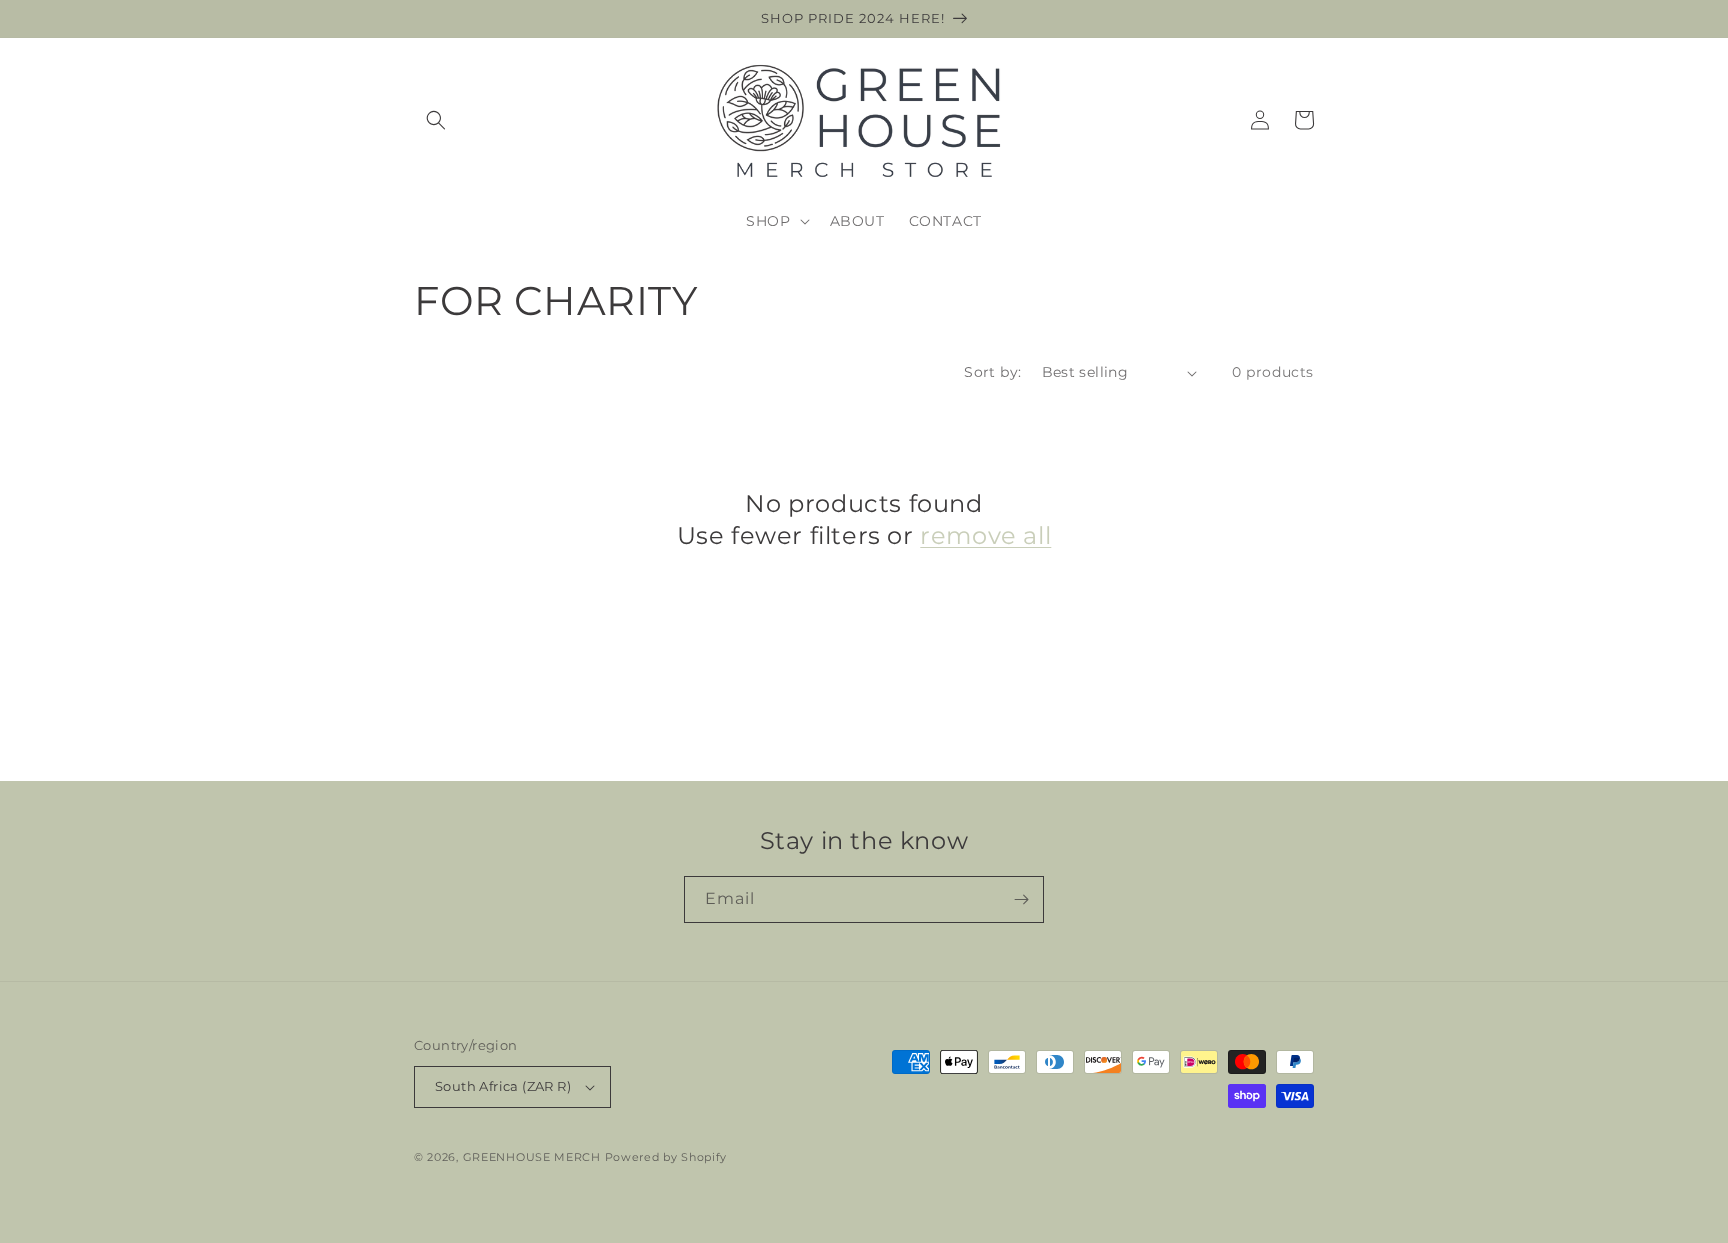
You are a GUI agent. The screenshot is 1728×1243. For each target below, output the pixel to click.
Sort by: (992, 372)
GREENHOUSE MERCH (532, 1157)
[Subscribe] (1021, 899)
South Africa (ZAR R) (503, 1086)
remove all (985, 535)
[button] (436, 120)
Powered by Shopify (666, 1157)
